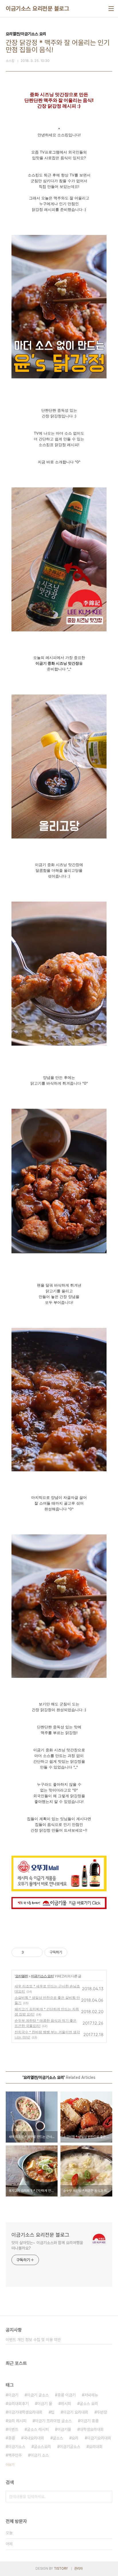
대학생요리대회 (92, 2429)
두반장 (102, 2412)
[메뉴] (111, 9)
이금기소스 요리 (42, 1976)
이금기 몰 (45, 2404)
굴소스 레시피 (38, 2429)
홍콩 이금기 (66, 2395)
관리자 (78, 2569)
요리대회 (96, 2447)
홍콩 (11, 2438)
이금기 (13, 2395)
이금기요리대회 (99, 2438)
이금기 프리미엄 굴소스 (53, 2421)
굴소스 (58, 2438)
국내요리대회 (34, 2438)
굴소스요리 (42, 2447)
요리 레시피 (17, 2421)
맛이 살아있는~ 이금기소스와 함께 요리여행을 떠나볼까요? (47, 2245)
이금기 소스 (40, 2455)
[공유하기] (29, 1952)
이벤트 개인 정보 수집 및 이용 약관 (33, 2340)
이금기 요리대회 (76, 2412)
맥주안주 (15, 2455)
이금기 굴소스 (38, 2395)
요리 (75, 2438)
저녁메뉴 (91, 2395)
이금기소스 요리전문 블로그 (37, 9)
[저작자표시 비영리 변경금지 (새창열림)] (75, 1952)
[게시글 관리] (36, 1952)
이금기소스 (17, 2447)
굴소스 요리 (89, 2404)
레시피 (66, 2404)
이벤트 (13, 2429)
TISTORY (61, 2569)
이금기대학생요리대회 (25, 2412)
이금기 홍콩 (89, 2421)
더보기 (10, 2465)
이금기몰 (64, 2429)
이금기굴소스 (70, 2447)
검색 (107, 2497)
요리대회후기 (18, 2404)
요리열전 (21, 1976)
